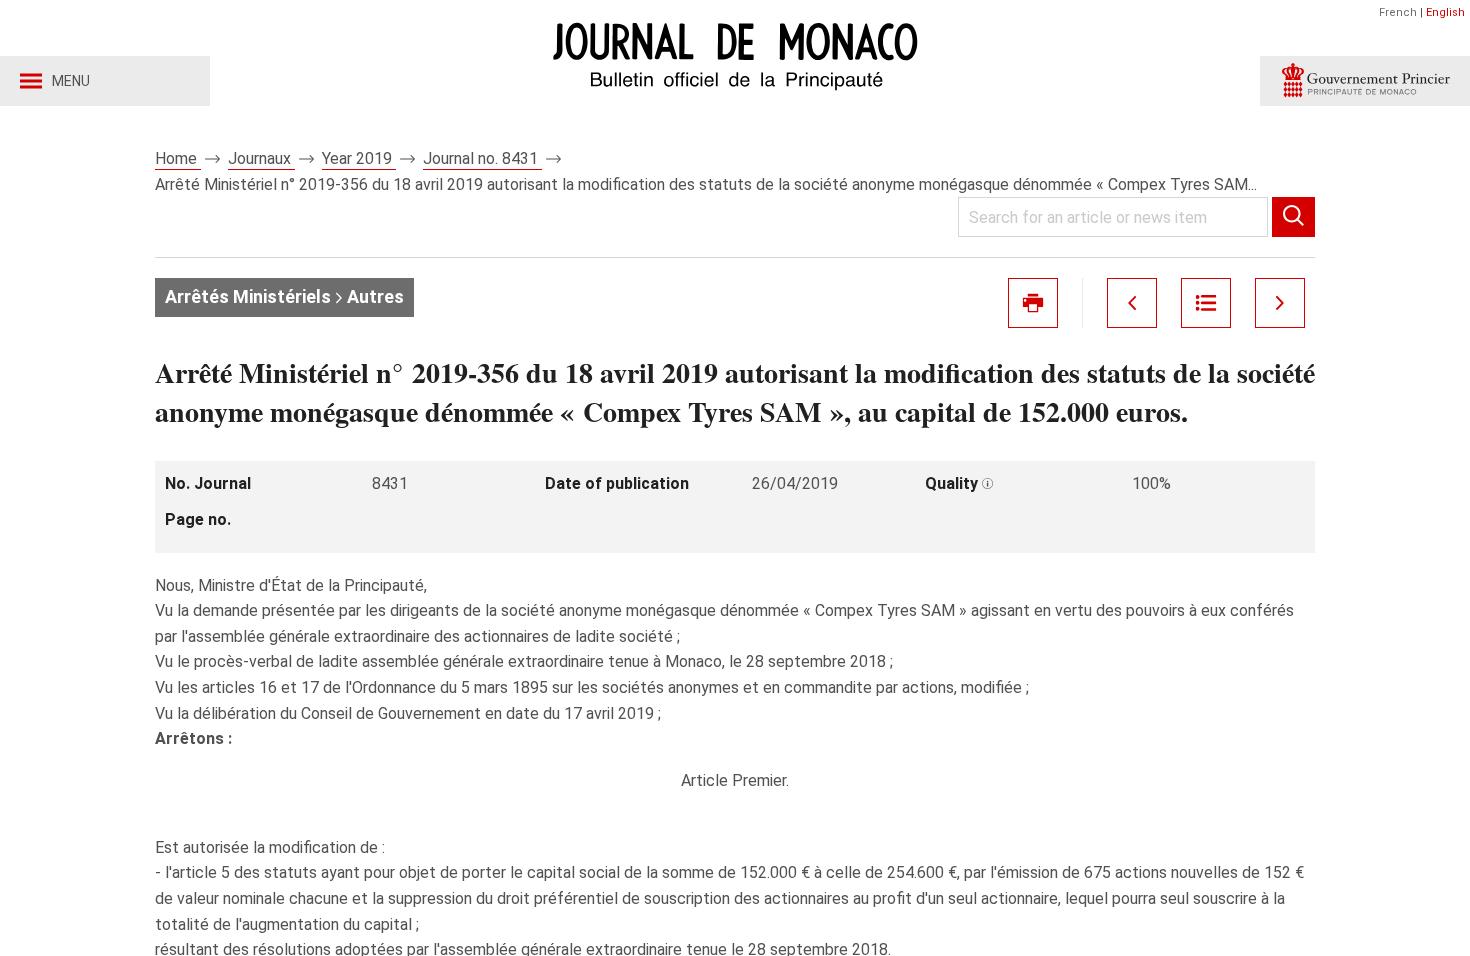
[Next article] (1280, 303)
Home (178, 158)
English (1445, 12)
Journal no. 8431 (482, 158)
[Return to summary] (1206, 303)
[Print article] (1033, 303)
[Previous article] (1132, 303)
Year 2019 (359, 158)
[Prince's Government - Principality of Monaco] (1365, 81)
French (1398, 12)
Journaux (261, 158)
